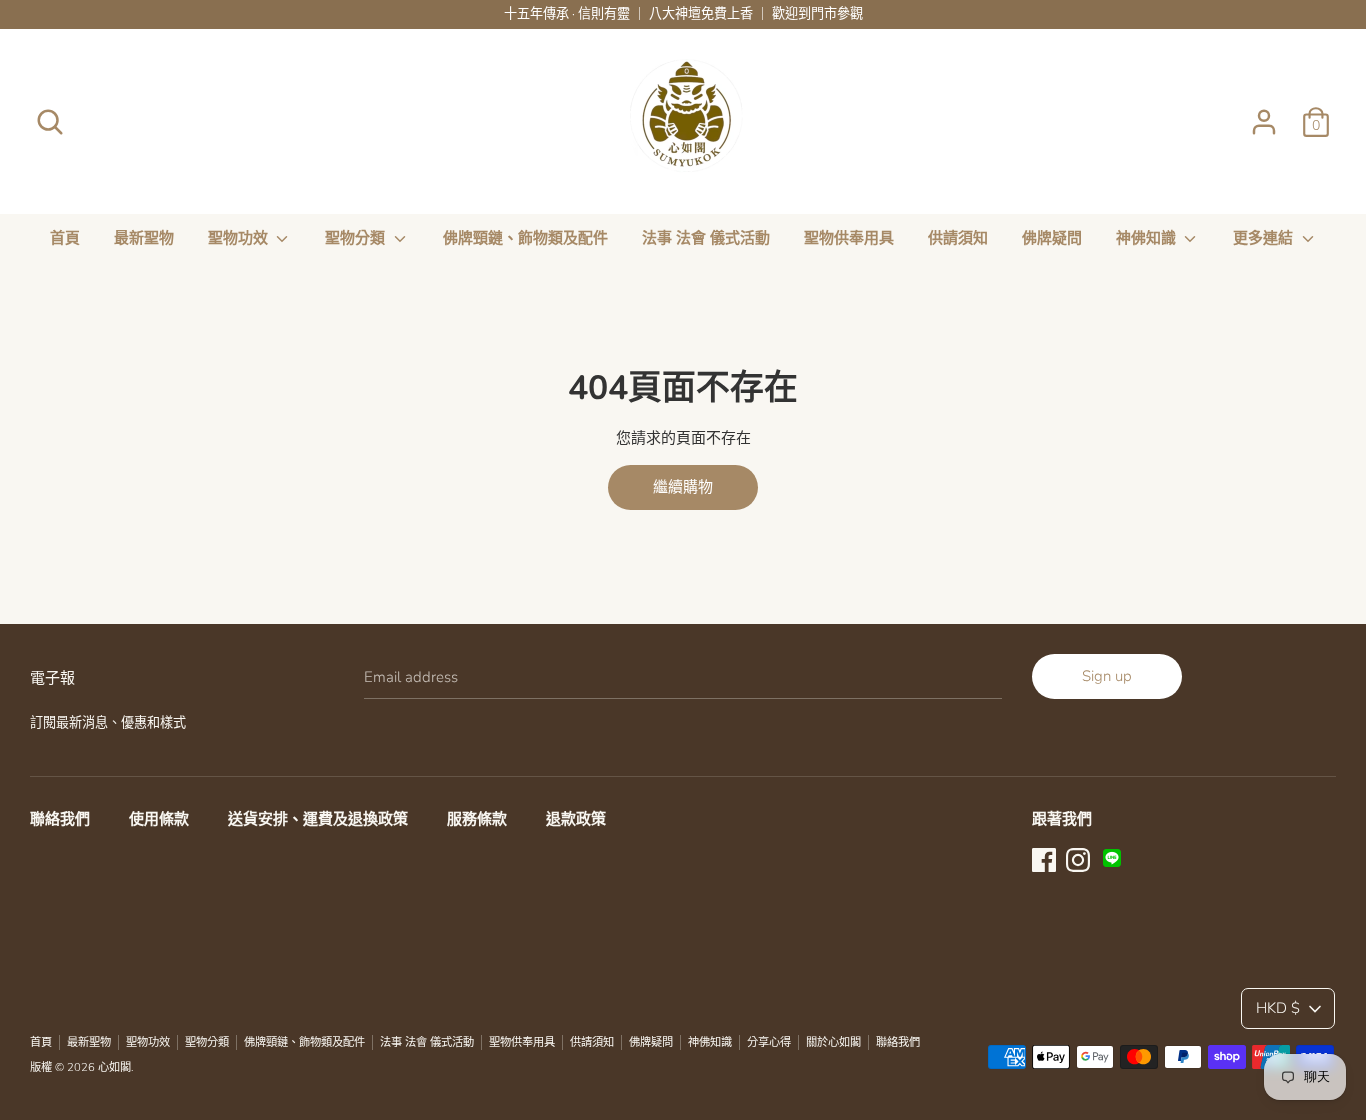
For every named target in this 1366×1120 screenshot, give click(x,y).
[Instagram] (1078, 858)
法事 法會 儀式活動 (706, 238)
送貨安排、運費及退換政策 (318, 819)
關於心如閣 (833, 1042)
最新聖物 (144, 238)
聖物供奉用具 (849, 238)
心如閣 (114, 1067)
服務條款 (477, 819)
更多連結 (1265, 238)
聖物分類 (357, 238)
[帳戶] (1264, 114)
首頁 (65, 238)
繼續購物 (683, 487)
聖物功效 (240, 238)
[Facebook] (1044, 858)
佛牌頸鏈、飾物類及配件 (525, 238)
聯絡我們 (60, 819)
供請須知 (958, 238)
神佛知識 (1148, 238)
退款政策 (576, 819)
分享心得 (769, 1042)
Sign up (1107, 676)
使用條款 (159, 819)
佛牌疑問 (1052, 238)
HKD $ (1278, 1008)
